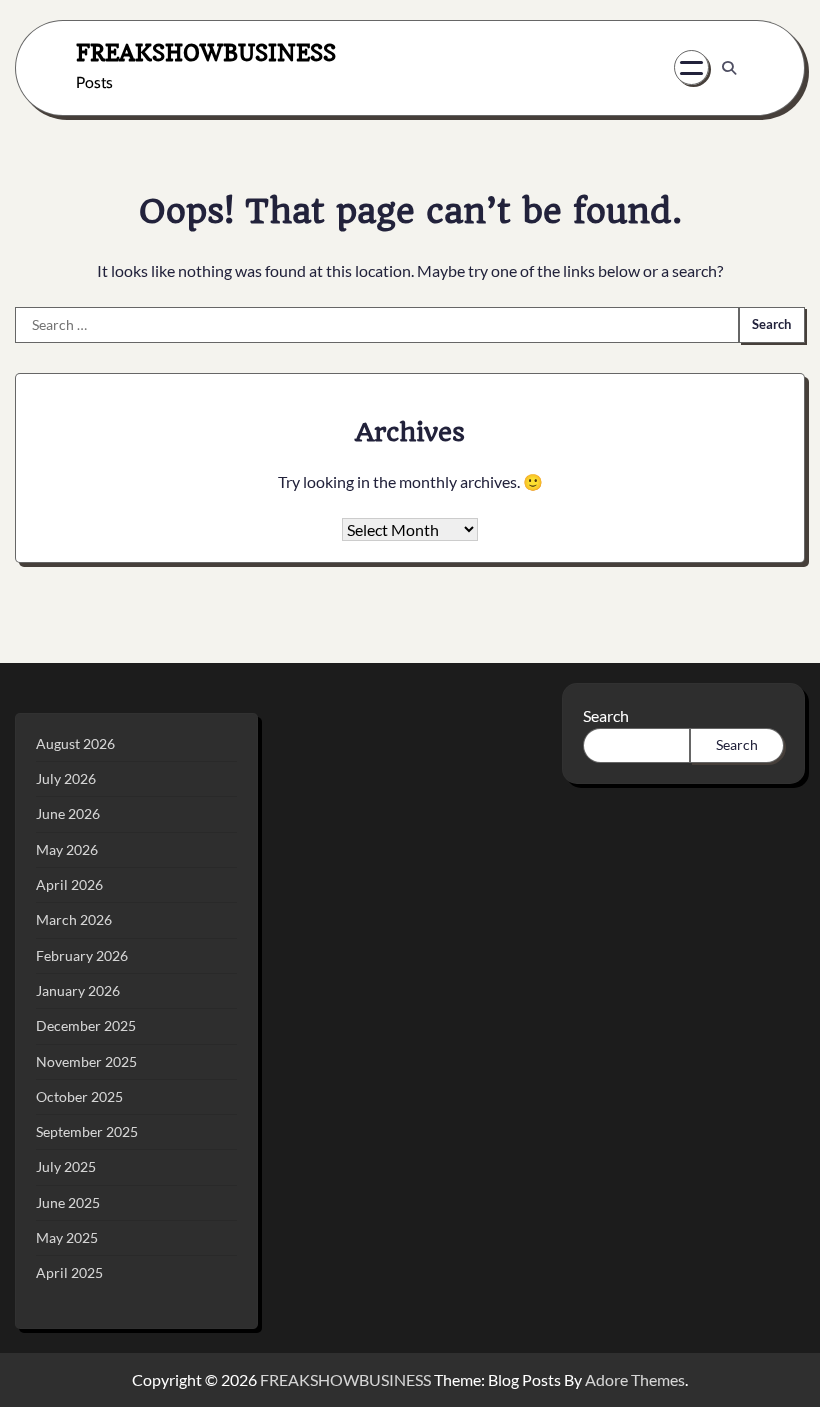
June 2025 (68, 1203)
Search (606, 715)
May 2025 (67, 1238)
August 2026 (75, 744)
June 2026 (68, 814)
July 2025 (66, 1167)
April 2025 (69, 1273)
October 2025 (79, 1097)
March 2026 (74, 920)
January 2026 (78, 991)
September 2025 (87, 1132)
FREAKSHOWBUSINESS (206, 52)
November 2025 (86, 1062)
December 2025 (86, 1026)
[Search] (729, 68)
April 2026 (69, 885)
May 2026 (67, 850)
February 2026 (82, 956)
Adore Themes (635, 1379)
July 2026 (66, 779)
